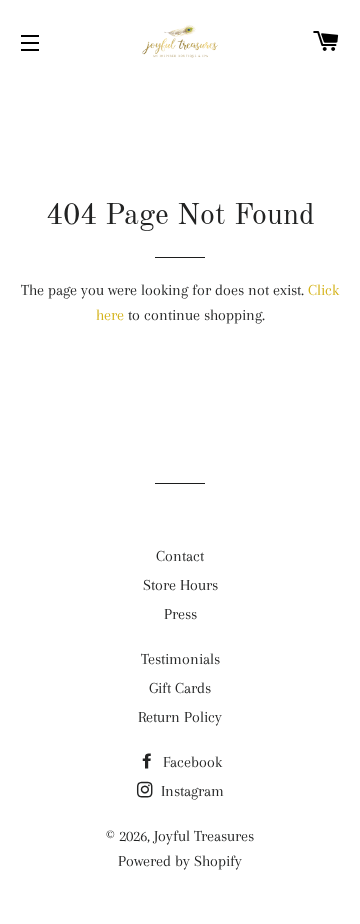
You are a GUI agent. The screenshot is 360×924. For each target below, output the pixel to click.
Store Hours (180, 585)
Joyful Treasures (204, 836)
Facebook (190, 762)
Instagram (190, 791)
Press (180, 614)
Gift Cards (180, 688)
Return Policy (180, 717)
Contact (180, 556)
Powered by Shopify (180, 861)
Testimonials (180, 659)
